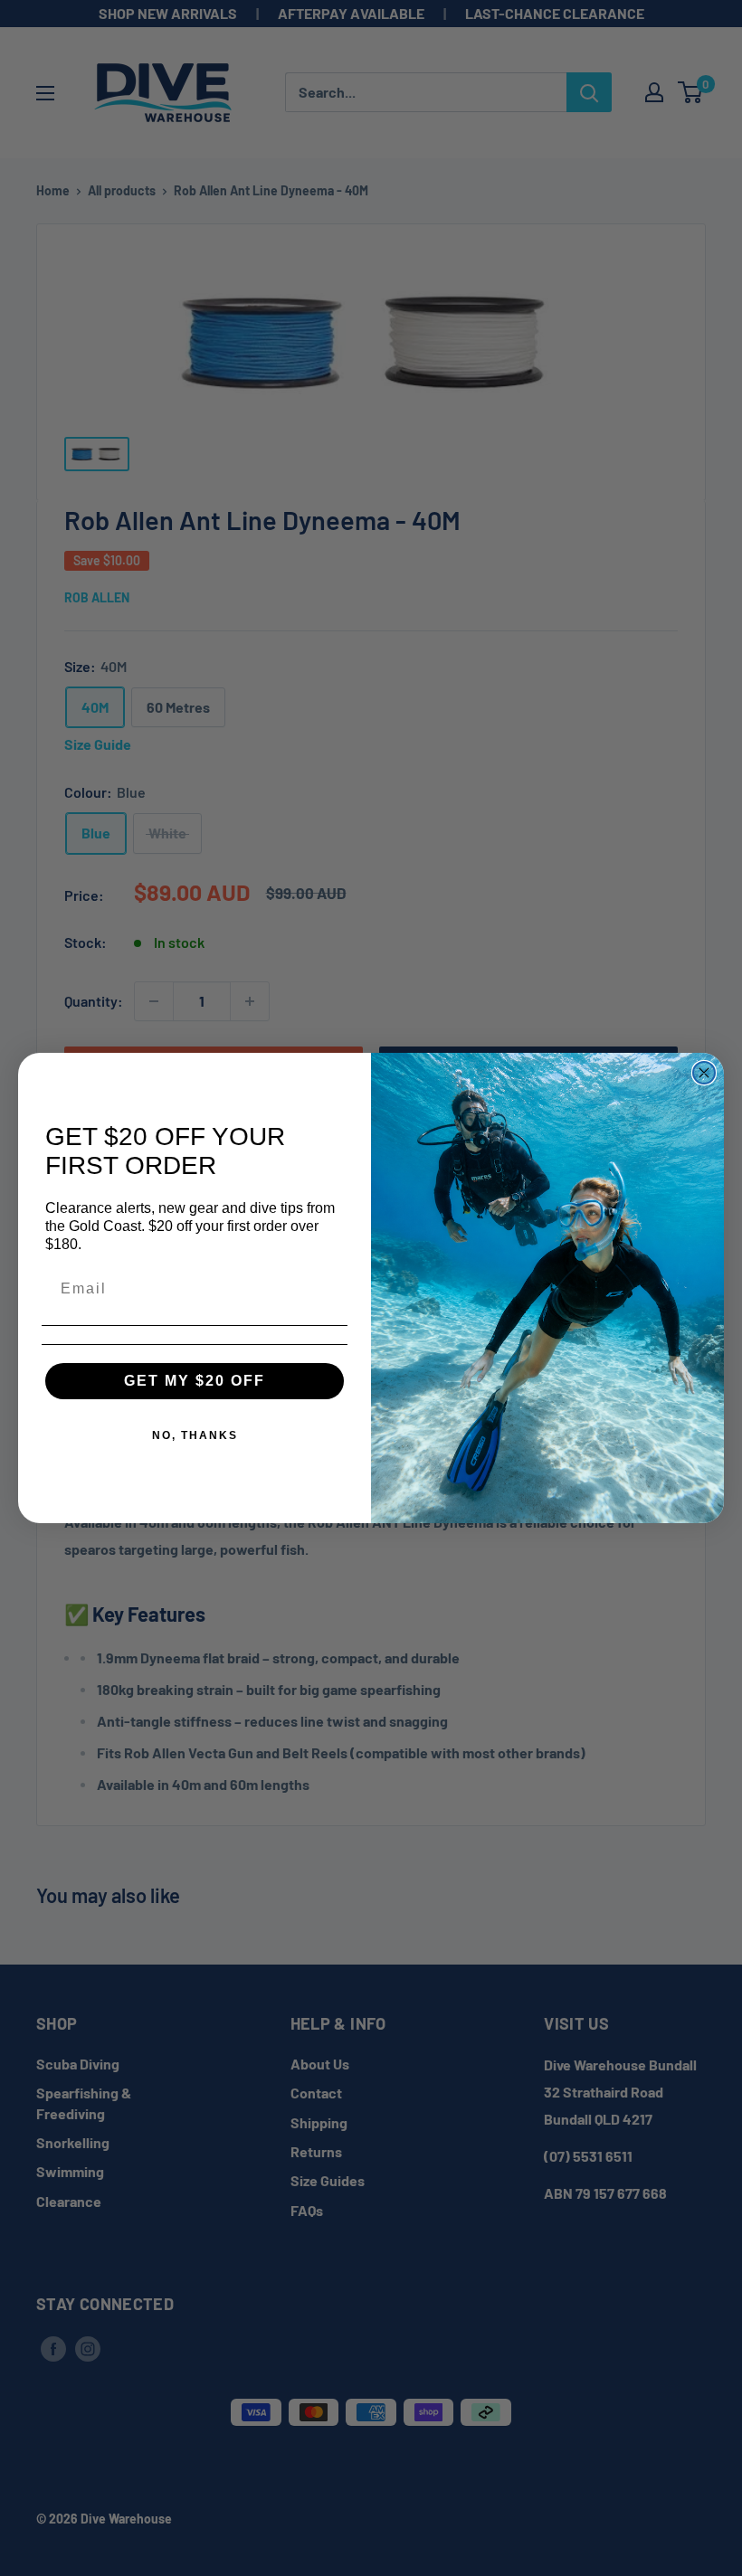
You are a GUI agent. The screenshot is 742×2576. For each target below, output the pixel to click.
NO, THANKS (195, 1435)
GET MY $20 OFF (195, 1381)
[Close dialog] (704, 1073)
